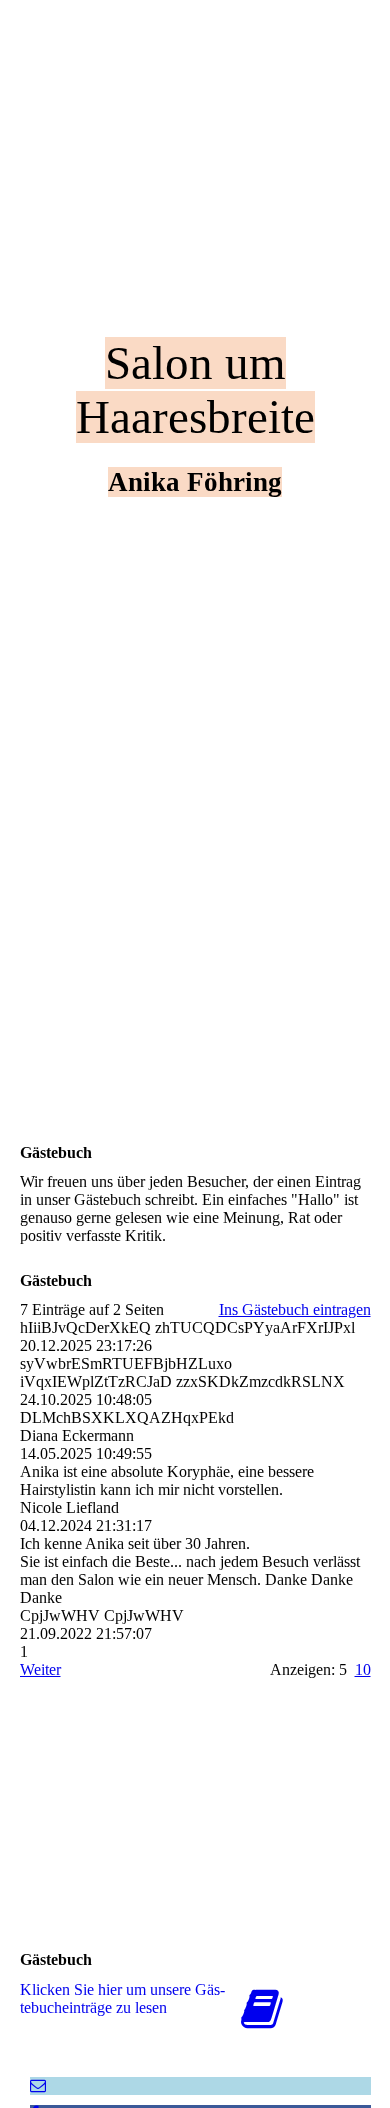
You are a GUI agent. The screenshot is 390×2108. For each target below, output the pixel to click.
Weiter (40, 1669)
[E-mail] (38, 2085)
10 (363, 1669)
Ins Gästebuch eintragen (295, 1309)
